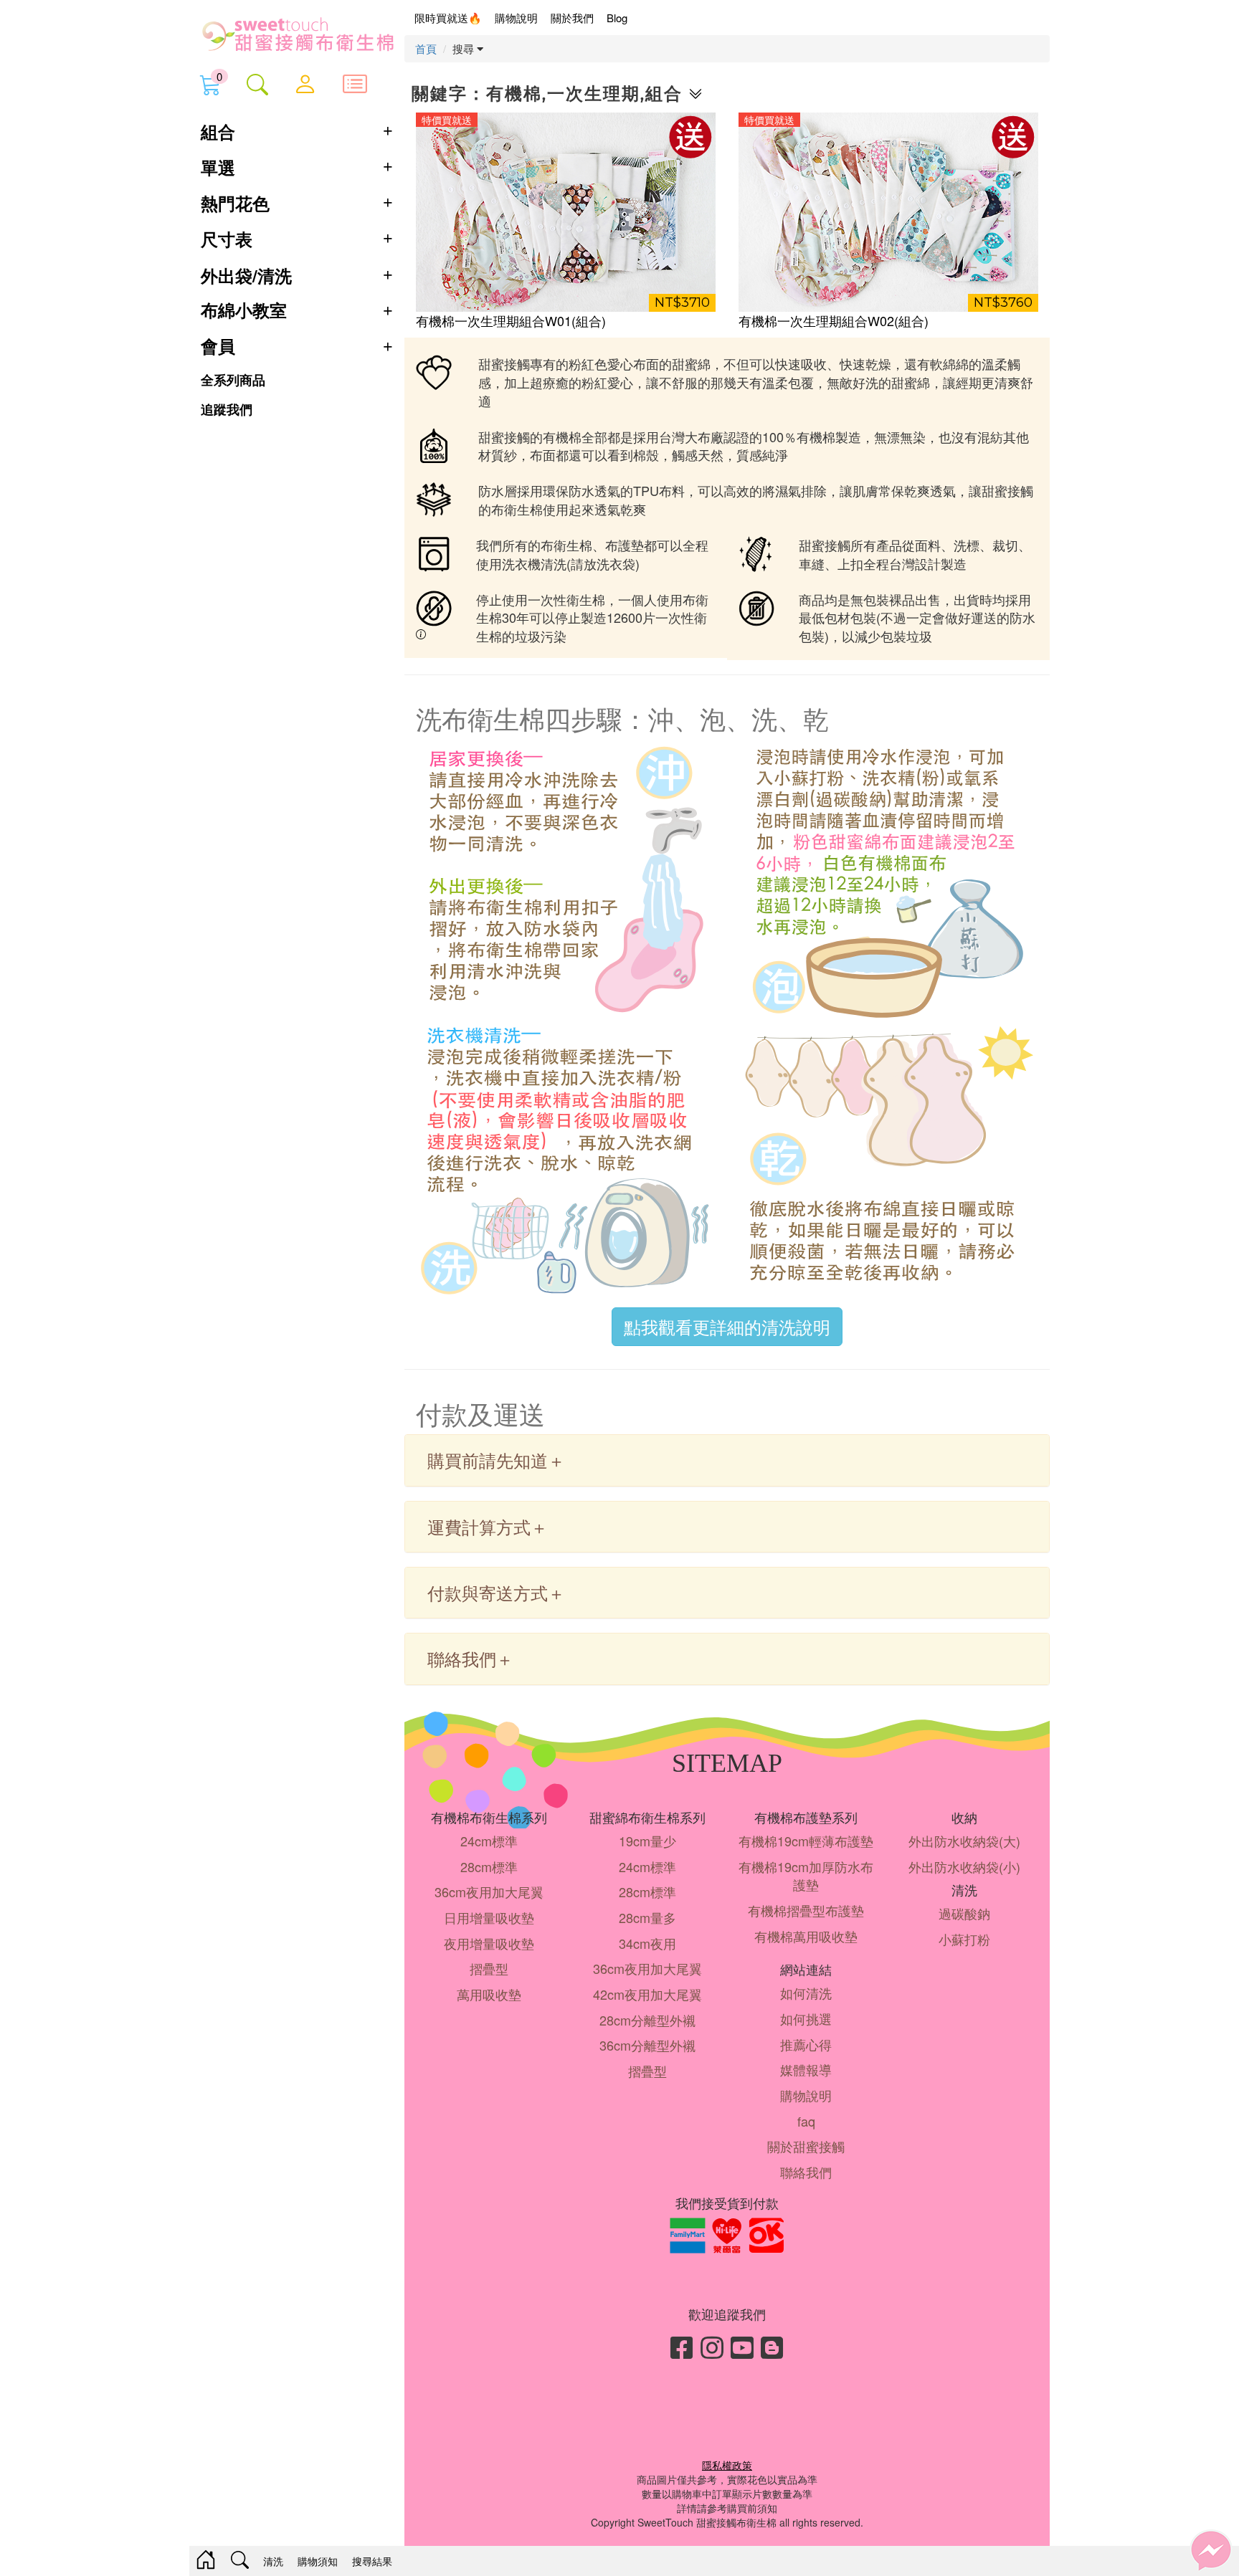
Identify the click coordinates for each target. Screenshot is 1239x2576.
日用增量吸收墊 (489, 1917)
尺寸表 (227, 239)
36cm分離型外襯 (647, 2045)
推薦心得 (806, 2044)
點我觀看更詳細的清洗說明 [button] (727, 1326)
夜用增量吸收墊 (489, 1943)
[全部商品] (355, 83)
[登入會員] (305, 83)
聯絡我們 (806, 2172)
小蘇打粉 (964, 1939)
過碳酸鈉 (964, 1913)
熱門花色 (235, 203)
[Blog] (772, 2346)
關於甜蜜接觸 (806, 2146)
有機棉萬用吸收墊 (806, 1936)
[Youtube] (742, 2346)
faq (806, 2121)
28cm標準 (489, 1866)
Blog (617, 18)
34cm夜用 (647, 1943)
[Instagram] (712, 2346)
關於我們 (572, 18)
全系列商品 (233, 380)
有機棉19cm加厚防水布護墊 (806, 1876)
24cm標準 (489, 1841)
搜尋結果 (372, 2561)
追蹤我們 (227, 410)
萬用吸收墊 (489, 1994)
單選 (218, 167)
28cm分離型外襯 (647, 2020)
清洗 (273, 2561)
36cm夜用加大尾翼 (489, 1892)
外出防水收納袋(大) (964, 1841)
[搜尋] (257, 84)
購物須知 (318, 2561)
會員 (218, 347)
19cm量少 (647, 1841)
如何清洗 (806, 1993)
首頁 (426, 48)
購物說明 (516, 18)
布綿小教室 (244, 311)
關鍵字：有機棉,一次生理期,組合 (550, 94)
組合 (218, 131)
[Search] (240, 2561)
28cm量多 (647, 1917)
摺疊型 (489, 1968)
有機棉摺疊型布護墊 (806, 1910)
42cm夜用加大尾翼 (647, 1994)
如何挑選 (806, 2018)
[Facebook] (682, 2346)
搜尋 (465, 48)
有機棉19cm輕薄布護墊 (806, 1841)
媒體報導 (806, 2069)
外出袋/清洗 (246, 275)
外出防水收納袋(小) (964, 1866)
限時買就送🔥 (448, 18)
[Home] (206, 2561)
